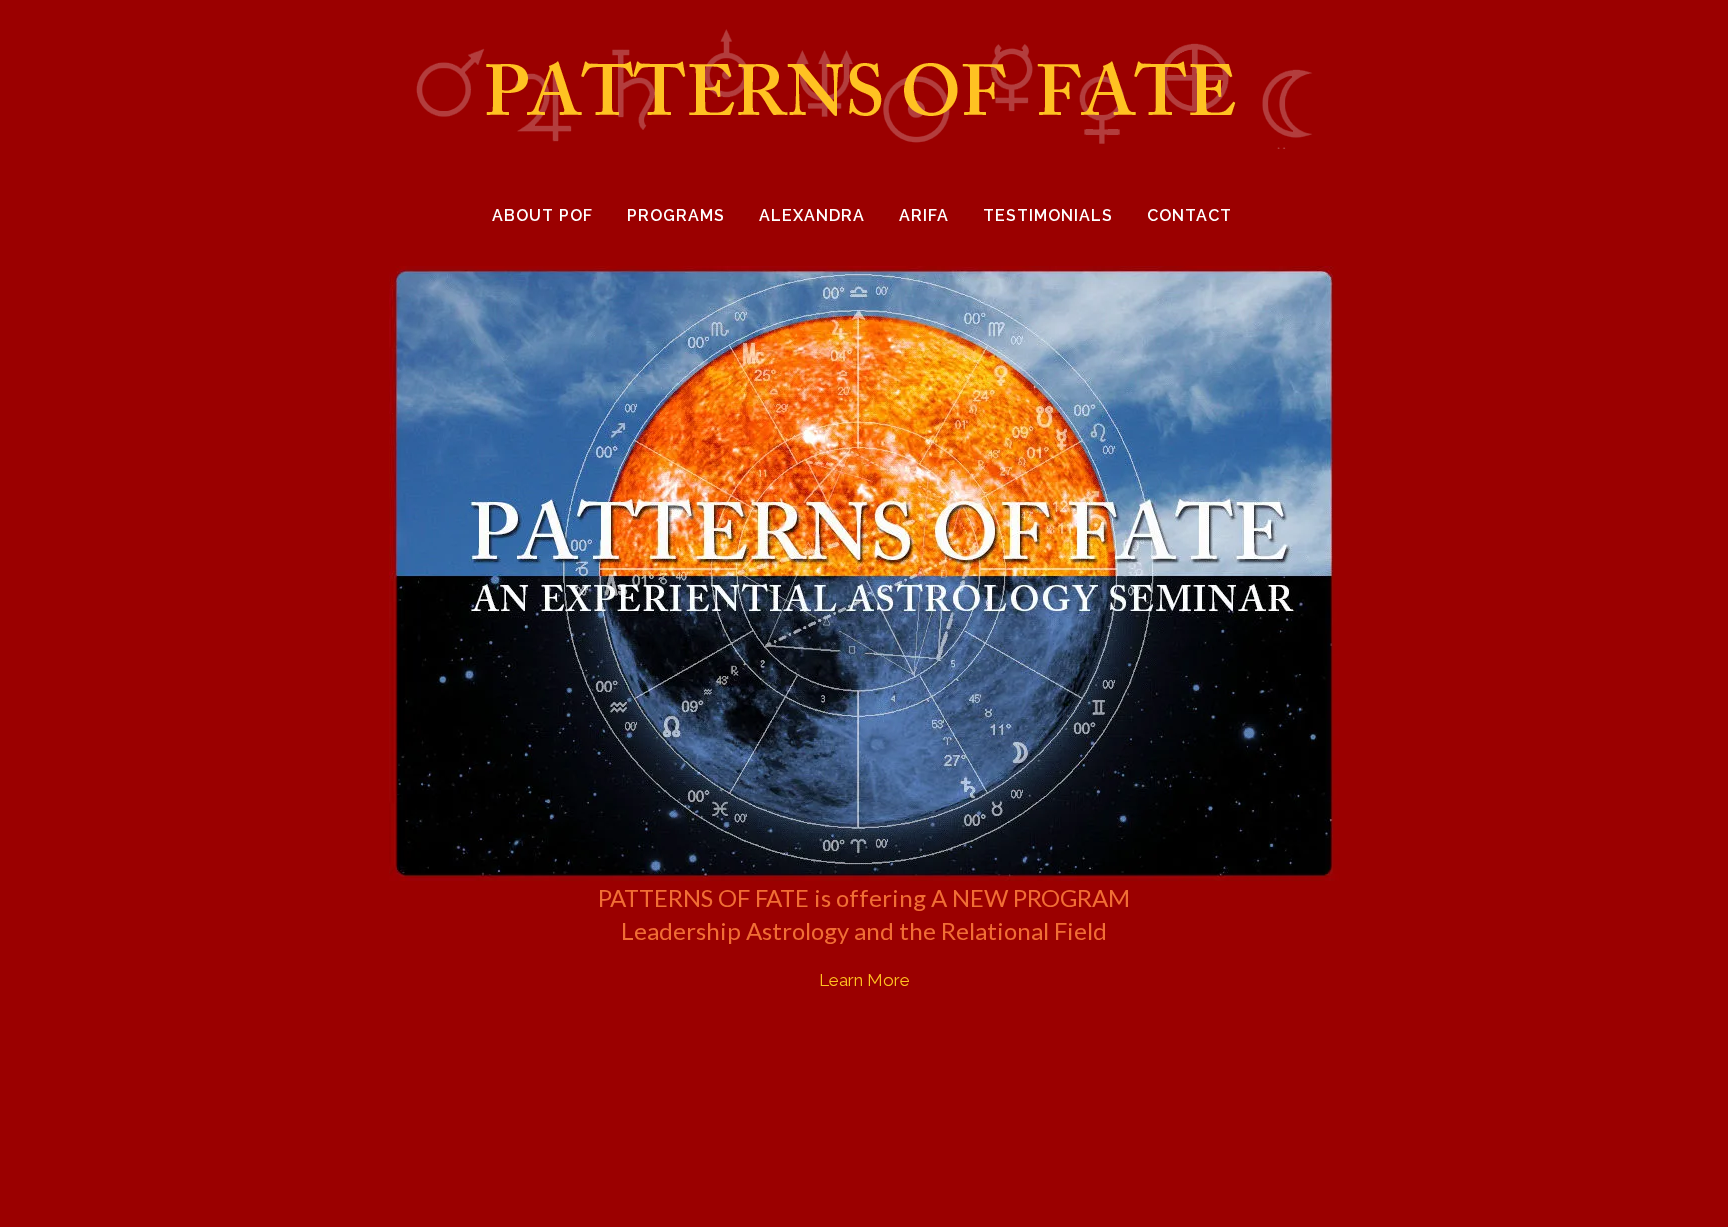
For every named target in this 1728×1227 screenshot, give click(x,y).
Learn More (864, 980)
